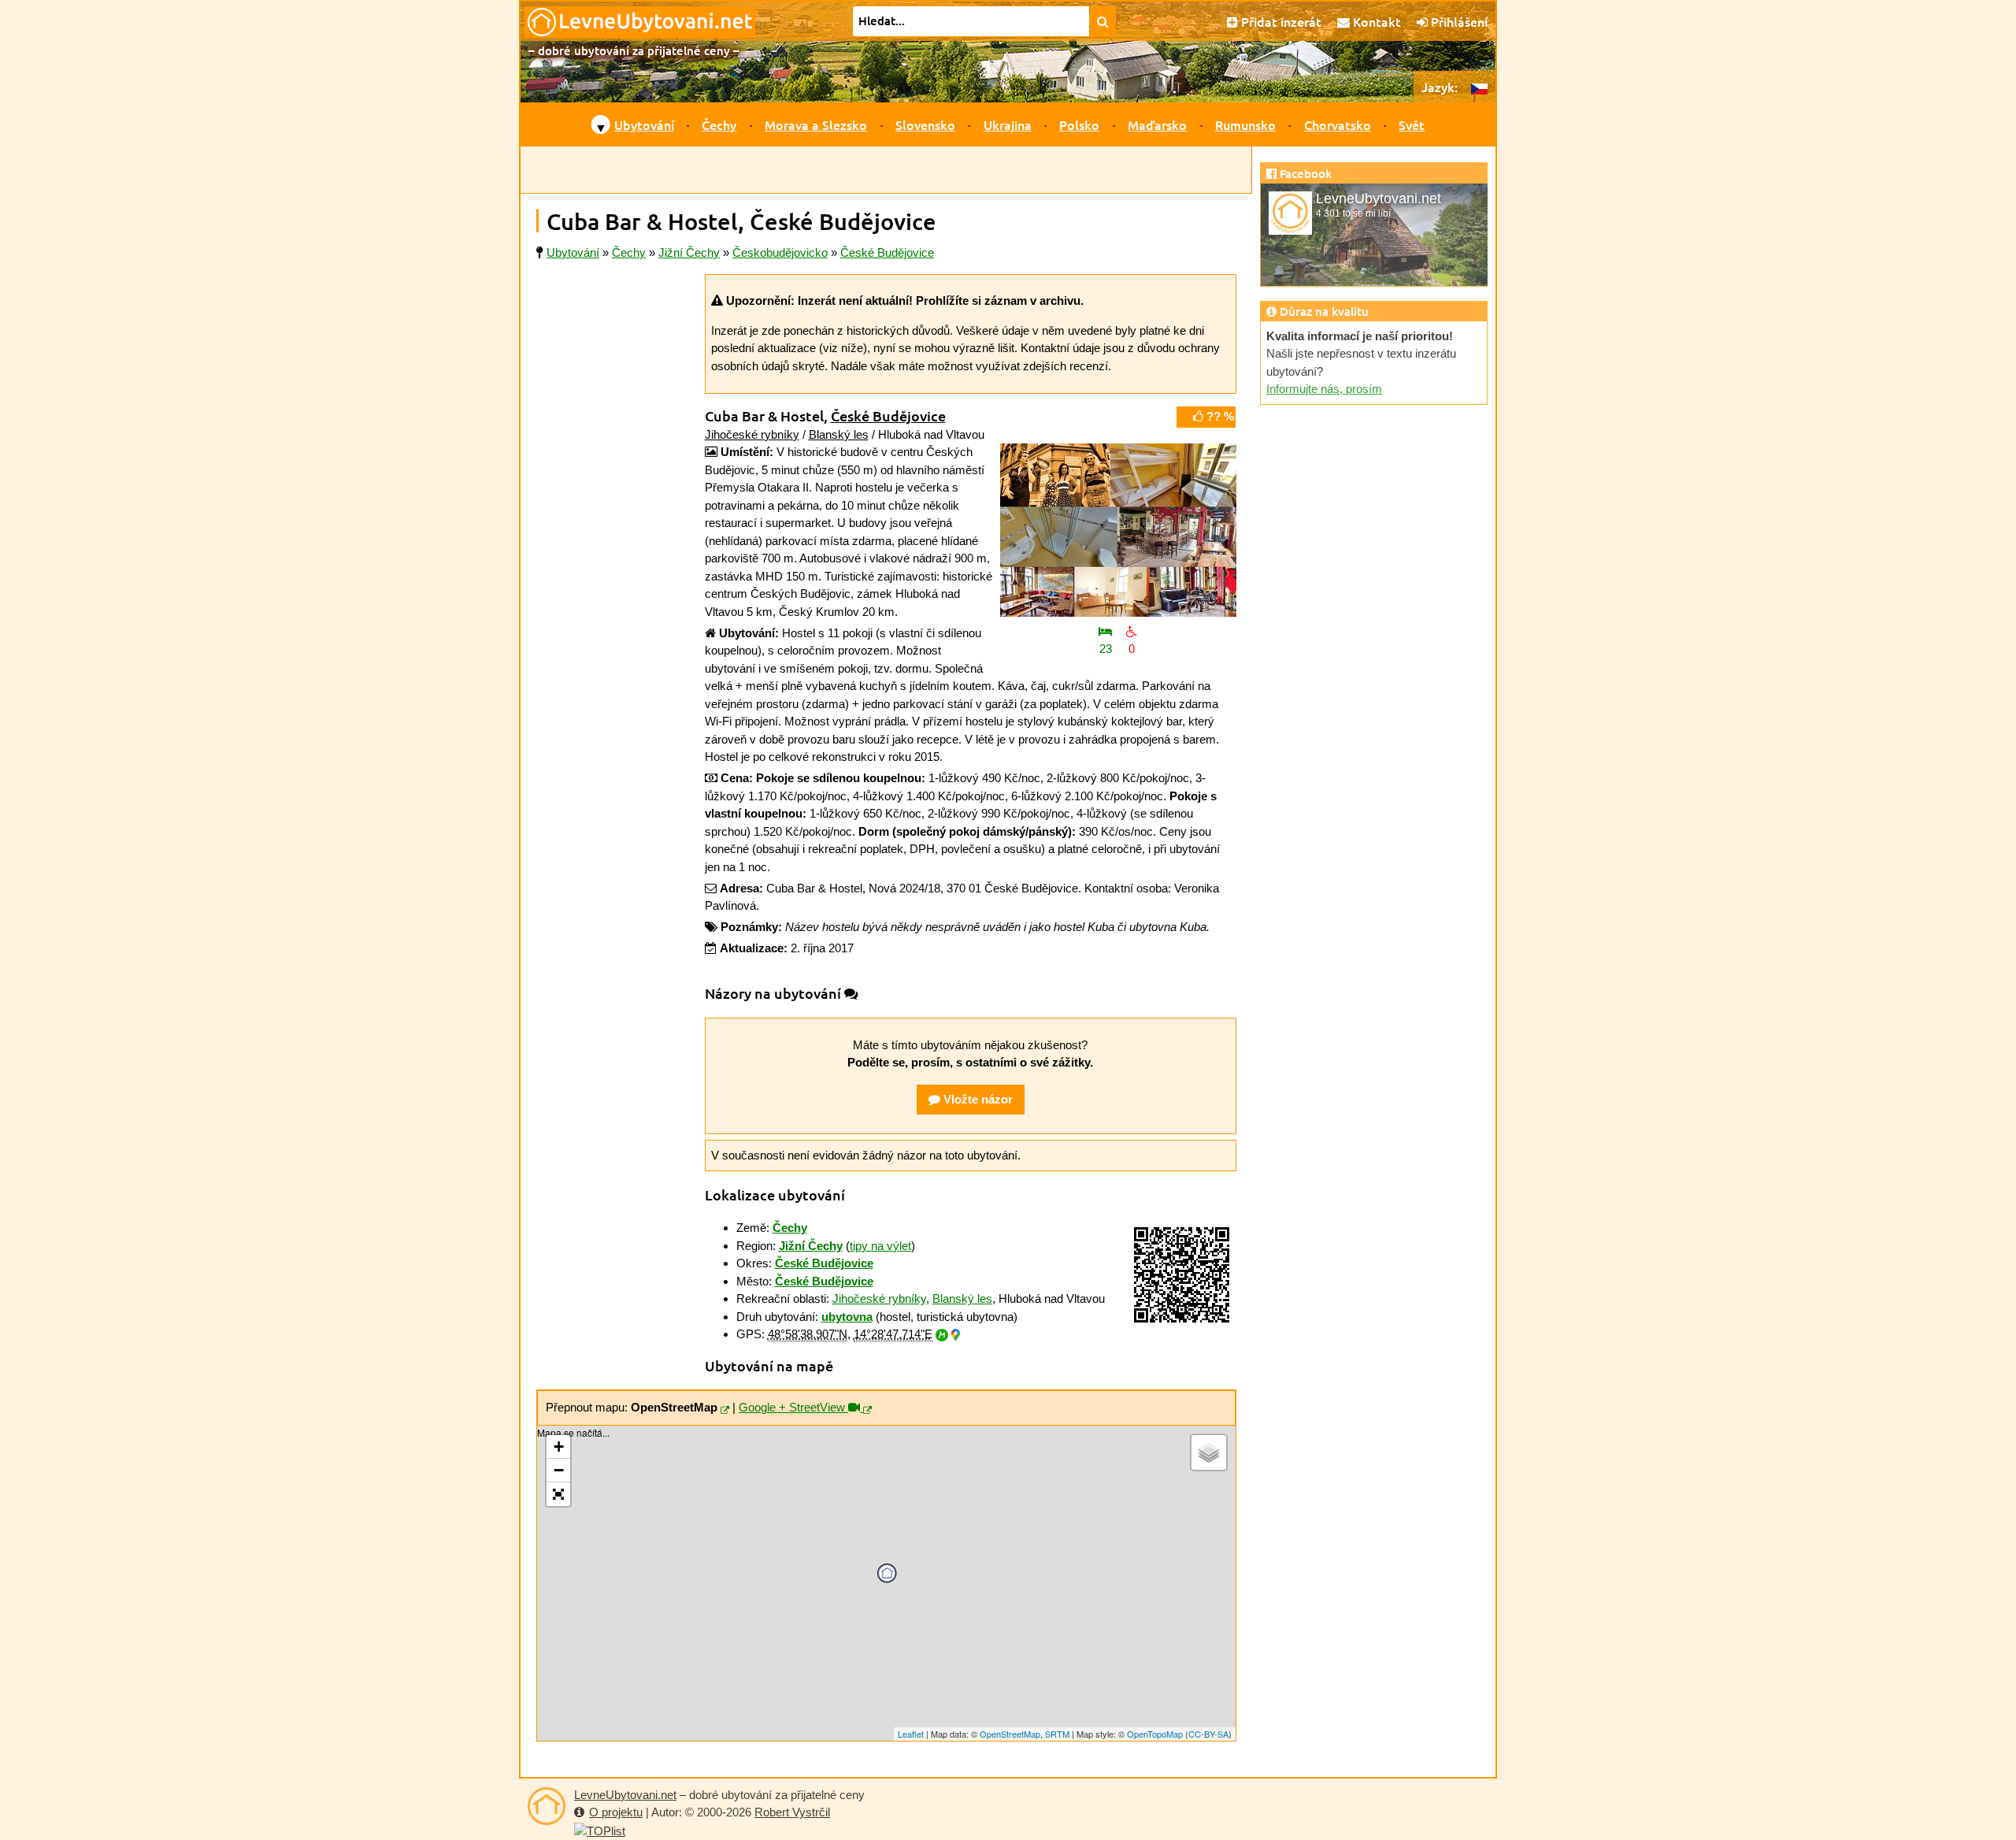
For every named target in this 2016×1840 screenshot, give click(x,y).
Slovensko (925, 124)
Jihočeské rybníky (752, 434)
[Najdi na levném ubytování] (1103, 21)
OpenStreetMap (1010, 1734)
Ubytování (644, 124)
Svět (1412, 124)
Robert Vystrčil (792, 1812)
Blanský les (839, 434)
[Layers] (1209, 1452)
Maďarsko (1157, 124)
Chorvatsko (1338, 124)
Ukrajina (1008, 124)
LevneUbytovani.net (625, 1795)
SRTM (1057, 1734)
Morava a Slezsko (816, 124)
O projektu (616, 1812)
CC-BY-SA (1208, 1734)
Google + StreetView (793, 1407)
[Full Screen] (558, 1494)
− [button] (559, 1470)
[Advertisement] (886, 170)
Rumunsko (1245, 124)
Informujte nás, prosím (1324, 389)
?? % (1219, 416)
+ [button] (559, 1447)
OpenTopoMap (1155, 1734)
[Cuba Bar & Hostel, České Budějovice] (1118, 530)
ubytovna (847, 1317)
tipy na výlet (880, 1246)
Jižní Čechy (811, 1246)
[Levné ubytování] (547, 1806)
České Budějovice (888, 415)
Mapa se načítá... (884, 1583)
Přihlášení (1458, 21)
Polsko (1079, 124)
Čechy (719, 124)
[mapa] (725, 1411)
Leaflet (911, 1734)
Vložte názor (976, 1099)
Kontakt (1375, 21)
